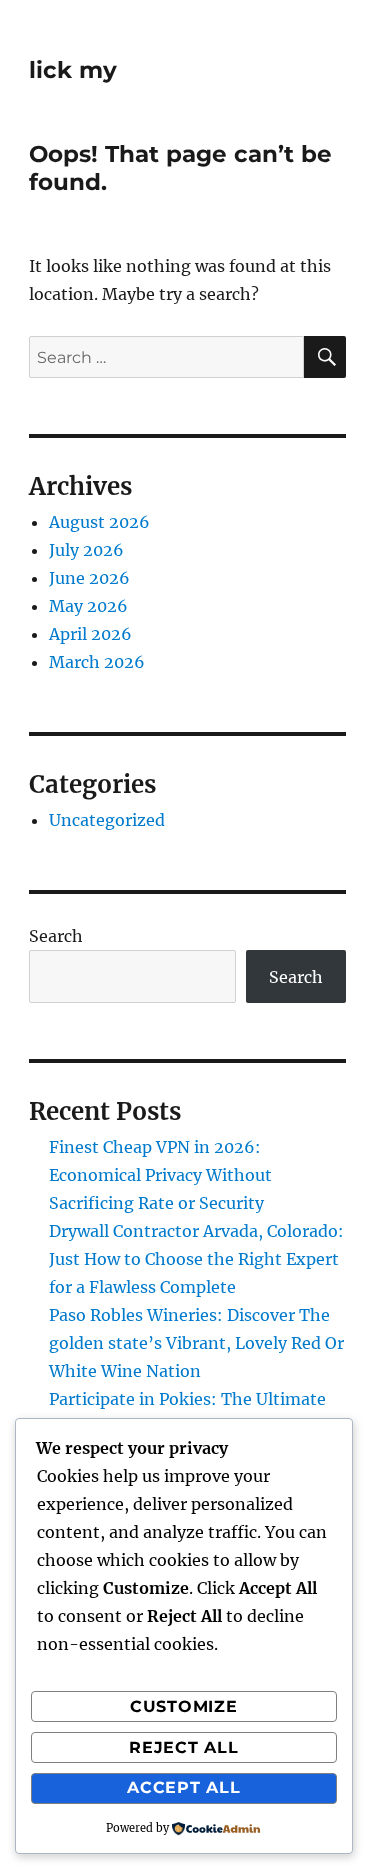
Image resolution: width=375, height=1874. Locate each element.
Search (56, 936)
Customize (184, 1706)
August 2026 (99, 522)
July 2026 (86, 550)
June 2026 (89, 578)
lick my (73, 70)
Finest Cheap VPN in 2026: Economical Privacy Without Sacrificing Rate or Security (160, 1175)
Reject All (184, 1747)
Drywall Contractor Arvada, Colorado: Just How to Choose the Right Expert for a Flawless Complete (196, 1259)
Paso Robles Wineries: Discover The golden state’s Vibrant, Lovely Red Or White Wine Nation (196, 1343)
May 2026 (88, 606)
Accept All (184, 1787)
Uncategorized (107, 820)
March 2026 (97, 662)
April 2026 (90, 634)
